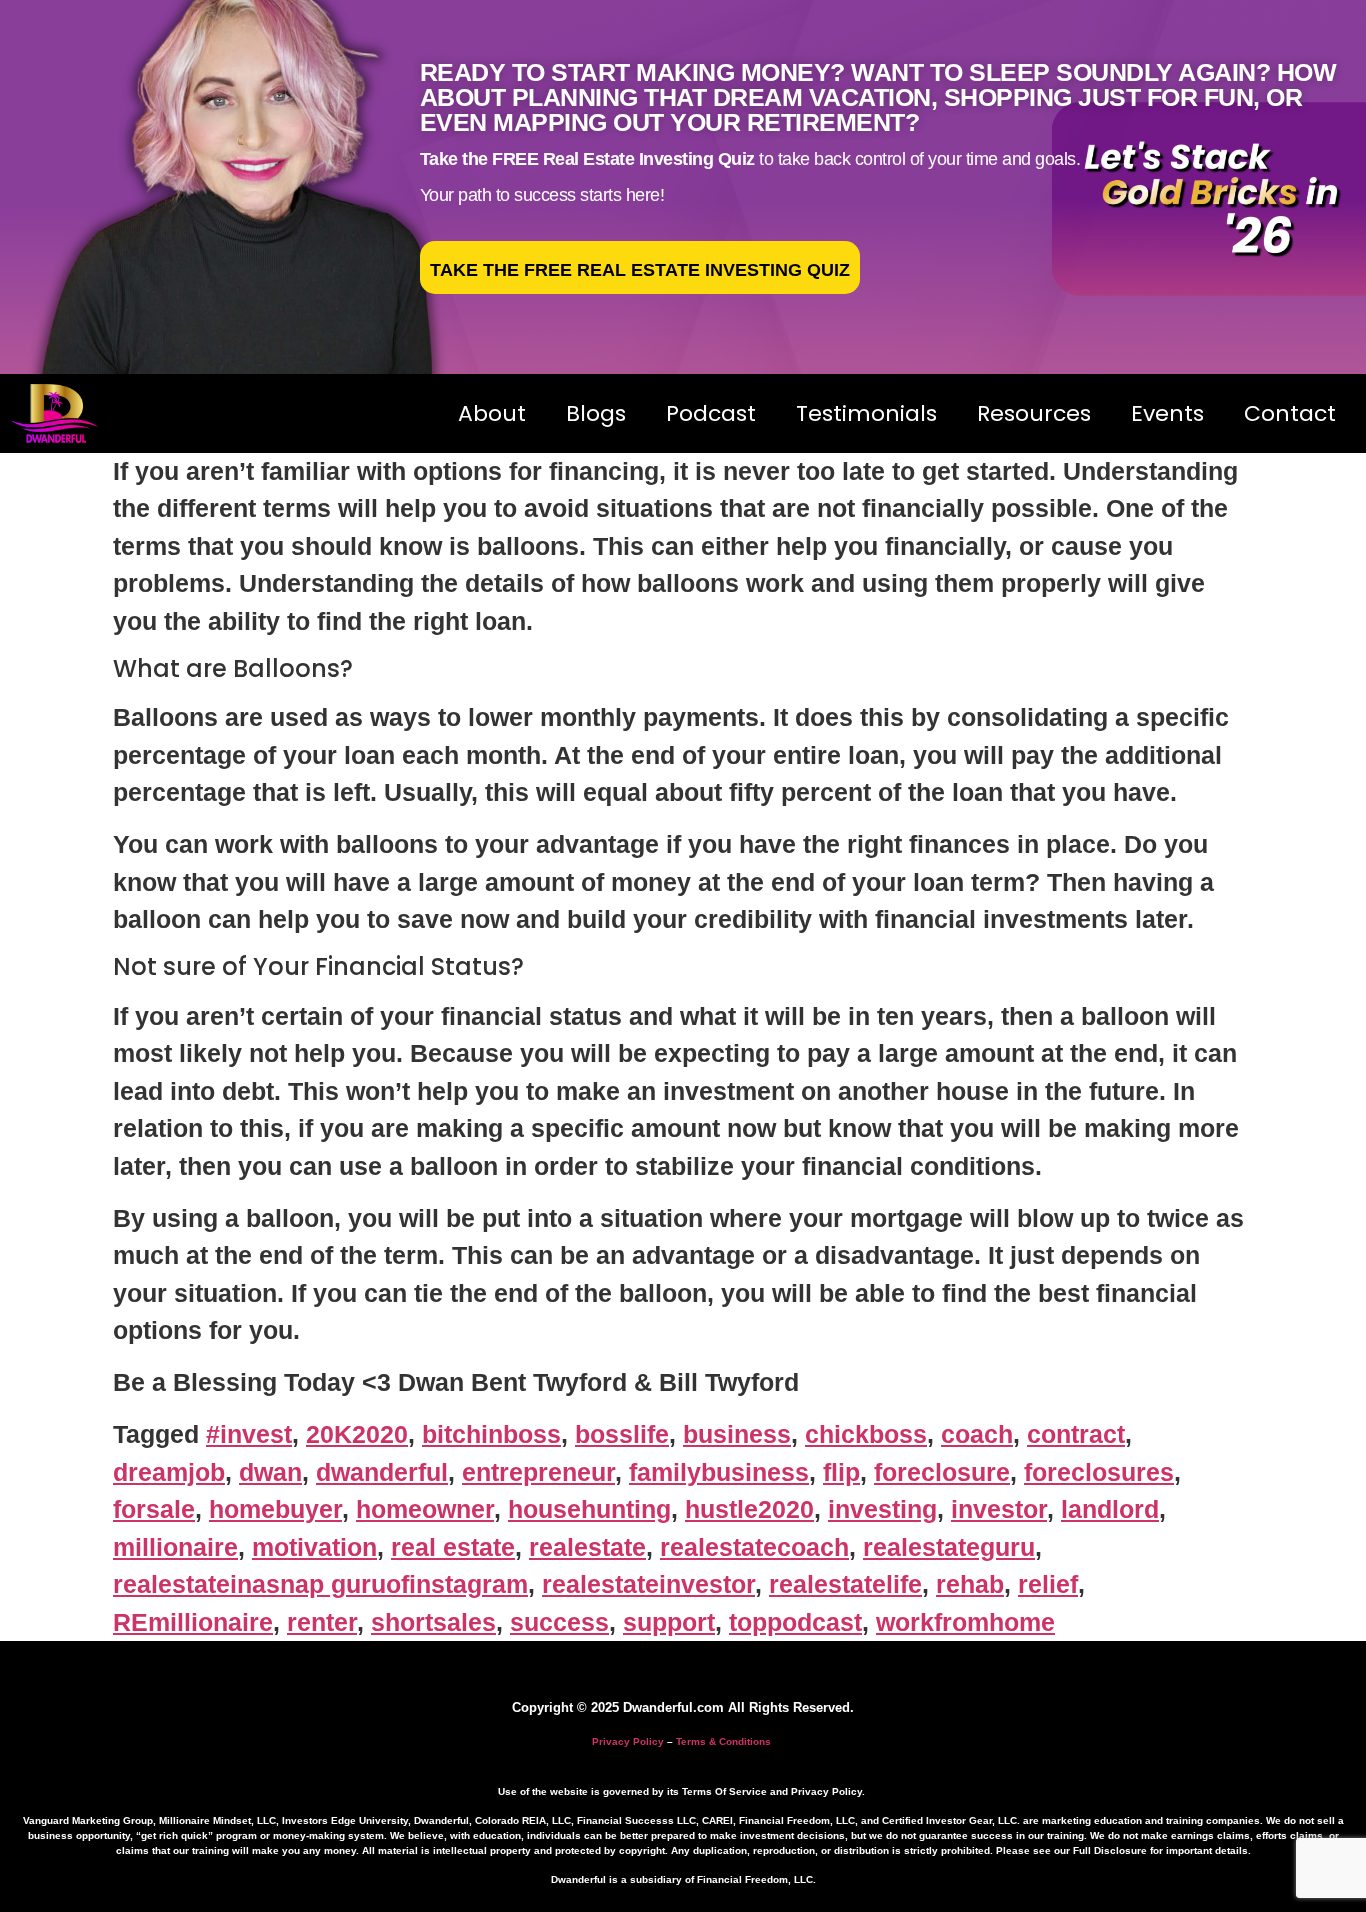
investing (882, 1509)
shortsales (433, 1622)
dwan (270, 1472)
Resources (1034, 413)
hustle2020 (749, 1509)
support (669, 1622)
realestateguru (949, 1547)
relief (1048, 1584)
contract (1076, 1434)
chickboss (866, 1434)
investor (999, 1509)
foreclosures (1099, 1472)
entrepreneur (538, 1472)
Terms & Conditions (723, 1741)
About (492, 413)
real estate (453, 1547)
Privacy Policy (628, 1741)
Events (1167, 413)
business (737, 1434)
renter (322, 1622)
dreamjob (169, 1472)
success (559, 1622)
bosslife (622, 1434)
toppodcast (795, 1622)
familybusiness (719, 1472)
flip (841, 1472)
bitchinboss (491, 1434)
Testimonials (866, 413)
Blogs (596, 413)
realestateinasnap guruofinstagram (320, 1584)
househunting (589, 1509)
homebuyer (275, 1509)
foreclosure (942, 1472)
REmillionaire (193, 1622)
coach (977, 1434)
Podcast (711, 413)
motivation (314, 1547)
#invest (249, 1434)
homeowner (425, 1509)
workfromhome (965, 1622)
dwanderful (382, 1472)
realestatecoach (754, 1547)
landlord (1110, 1509)
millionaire (175, 1547)
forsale (154, 1509)
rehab (970, 1584)
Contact (1290, 413)
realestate (587, 1547)
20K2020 (357, 1434)
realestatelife (845, 1584)
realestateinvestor (648, 1584)
